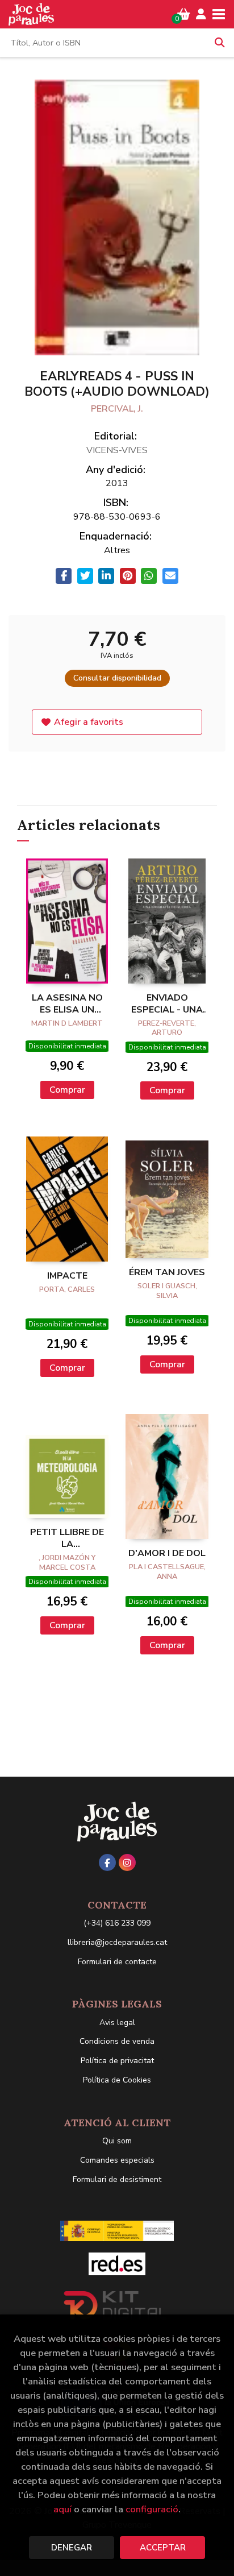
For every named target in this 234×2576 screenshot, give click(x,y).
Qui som (117, 2141)
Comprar (67, 1090)
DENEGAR (72, 2548)
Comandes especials (117, 2160)
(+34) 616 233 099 (117, 1923)
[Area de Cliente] (201, 14)
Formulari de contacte (117, 1962)
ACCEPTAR (163, 2548)
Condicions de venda (117, 2041)
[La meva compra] (184, 14)
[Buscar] (220, 43)
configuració (152, 2509)
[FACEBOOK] (107, 1862)
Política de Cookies (117, 2080)
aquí (62, 2509)
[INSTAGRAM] (127, 1862)
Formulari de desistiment (117, 2179)
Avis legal (117, 2023)
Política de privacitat (117, 2061)
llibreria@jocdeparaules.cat (117, 1942)
